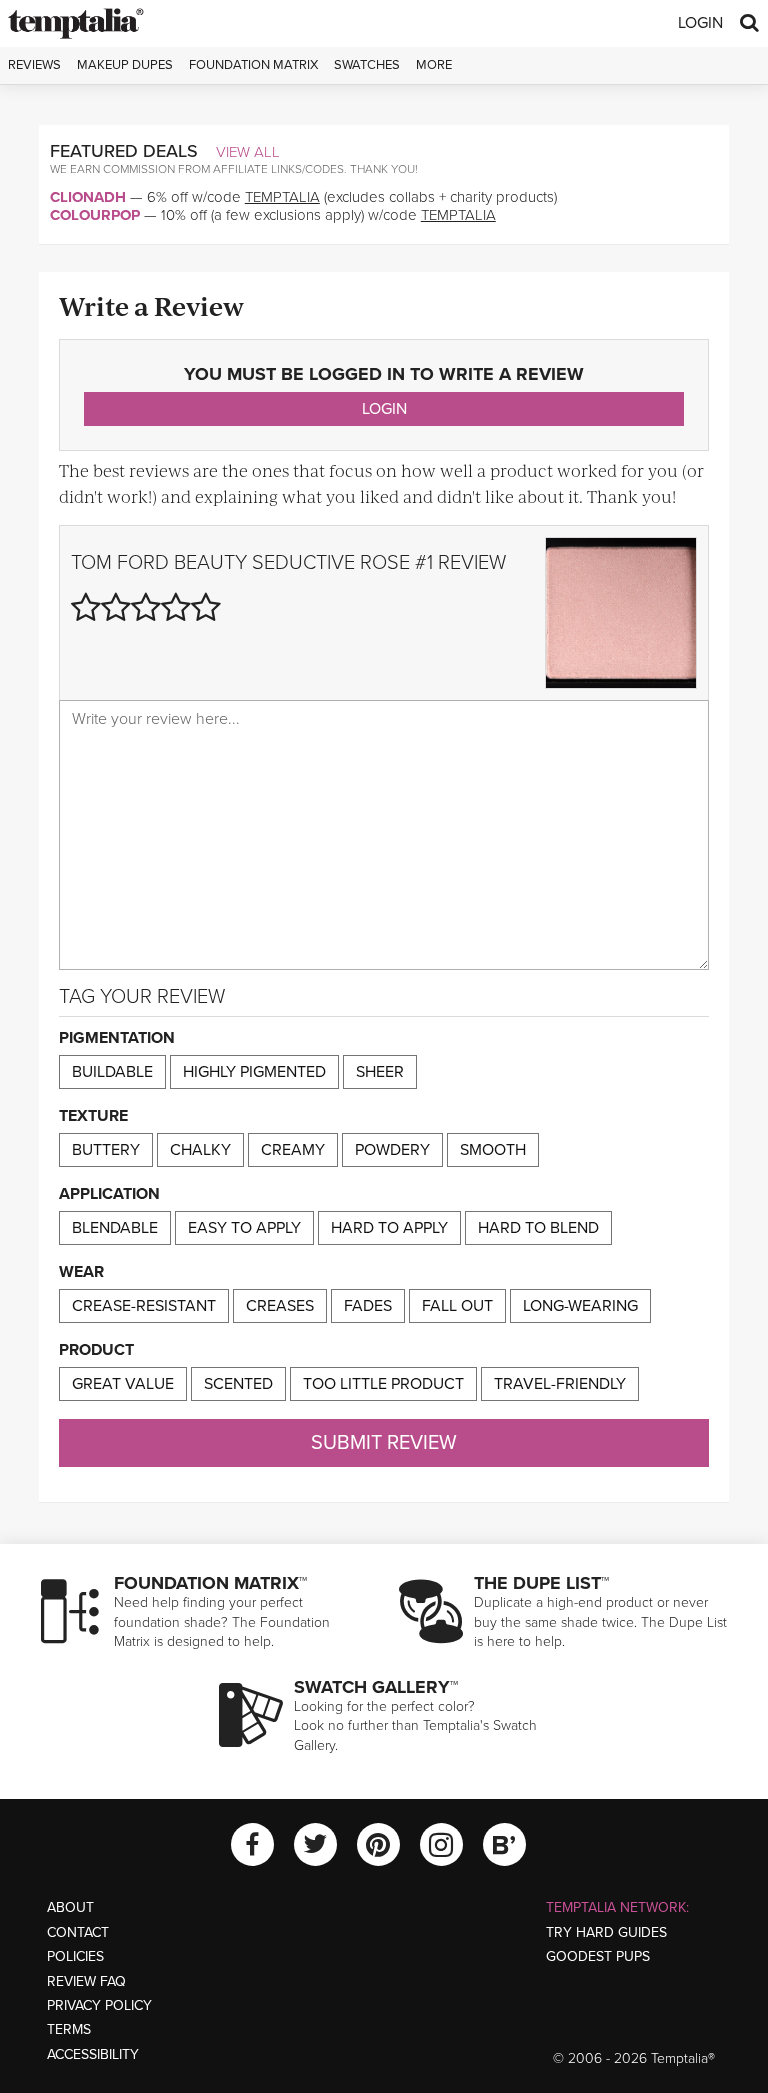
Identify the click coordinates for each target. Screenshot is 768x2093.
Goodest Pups (598, 1956)
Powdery (392, 1150)
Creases (280, 1306)
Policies (75, 1956)
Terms (69, 2029)
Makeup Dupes (125, 65)
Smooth (493, 1150)
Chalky (200, 1150)
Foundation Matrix (253, 65)
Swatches (367, 65)
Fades (368, 1306)
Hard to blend (538, 1228)
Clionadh (88, 197)
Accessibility (93, 2054)
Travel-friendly (560, 1384)
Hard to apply (389, 1228)
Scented (238, 1384)
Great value (123, 1384)
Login (700, 23)
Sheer (380, 1072)
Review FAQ (86, 1981)
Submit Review (384, 1443)
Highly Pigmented (254, 1072)
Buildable (112, 1072)
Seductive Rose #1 (342, 563)
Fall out (457, 1306)
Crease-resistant (144, 1306)
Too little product (383, 1384)
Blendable (115, 1228)
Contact (78, 1932)
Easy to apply (244, 1228)
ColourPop (95, 215)
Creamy (293, 1150)
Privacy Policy (99, 2005)
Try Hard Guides (606, 1932)
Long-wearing (580, 1306)
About (70, 1907)
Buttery (106, 1150)
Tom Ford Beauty (159, 563)
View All (248, 152)
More (434, 65)
